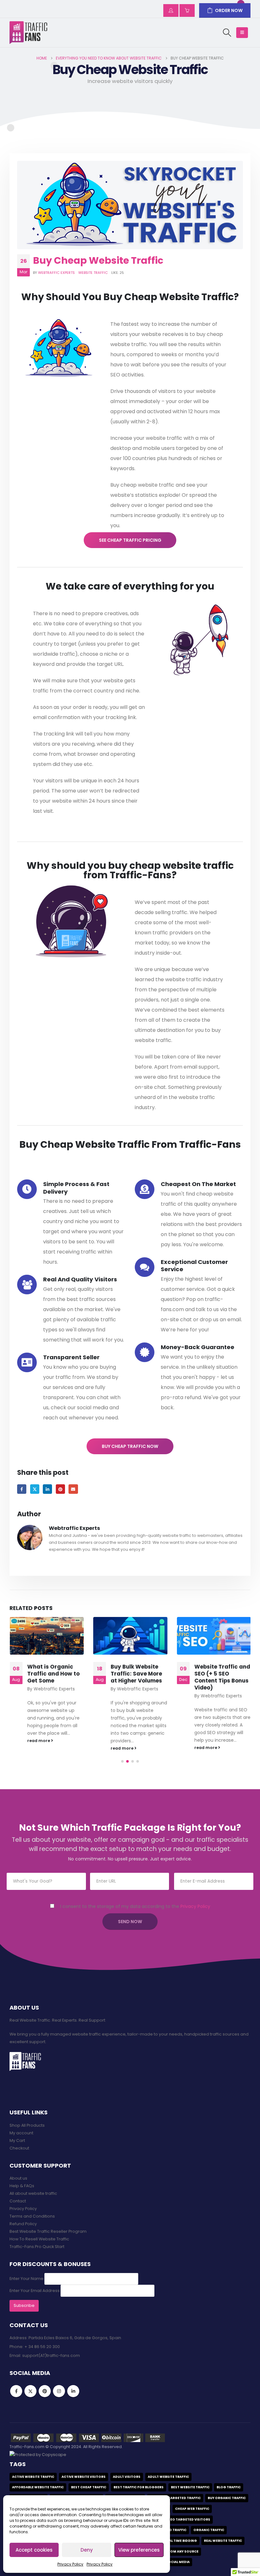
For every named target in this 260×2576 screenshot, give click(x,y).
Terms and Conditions (32, 2216)
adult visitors (127, 2477)
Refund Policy (23, 2224)
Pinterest (60, 1489)
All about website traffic (33, 2193)
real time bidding (181, 2541)
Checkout (19, 2148)
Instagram (59, 2391)
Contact (18, 2201)
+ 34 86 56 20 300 (42, 2347)
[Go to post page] (46, 1636)
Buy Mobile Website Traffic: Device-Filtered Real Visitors (221, 1677)
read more (39, 1748)
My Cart (17, 2140)
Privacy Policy (70, 2564)
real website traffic (223, 2541)
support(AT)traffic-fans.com (51, 2355)
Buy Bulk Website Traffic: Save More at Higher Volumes (53, 1674)
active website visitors (84, 2477)
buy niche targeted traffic (175, 2498)
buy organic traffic (227, 2498)
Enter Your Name (26, 2279)
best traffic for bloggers (139, 2487)
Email (73, 1489)
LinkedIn (47, 1489)
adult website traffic (168, 2477)
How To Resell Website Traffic (39, 2239)
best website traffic (190, 2487)
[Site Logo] (29, 33)
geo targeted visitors (189, 2519)
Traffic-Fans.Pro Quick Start (37, 2247)
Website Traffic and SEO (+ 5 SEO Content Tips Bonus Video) (139, 1677)
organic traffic (209, 2530)
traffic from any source (175, 2551)
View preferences (139, 2550)
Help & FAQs (22, 2186)
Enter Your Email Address (35, 2291)
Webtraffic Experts (56, 273)
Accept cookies (34, 2550)
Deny (87, 2550)
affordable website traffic (38, 2487)
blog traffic (229, 2487)
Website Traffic (93, 273)
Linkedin (73, 2391)
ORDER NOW (229, 10)
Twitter (35, 1489)
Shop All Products (27, 2125)
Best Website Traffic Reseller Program (48, 2231)
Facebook (22, 1489)
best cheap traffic (89, 2487)
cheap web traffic (192, 2509)
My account (21, 2133)
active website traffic (33, 2477)
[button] (227, 33)
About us (18, 2178)
